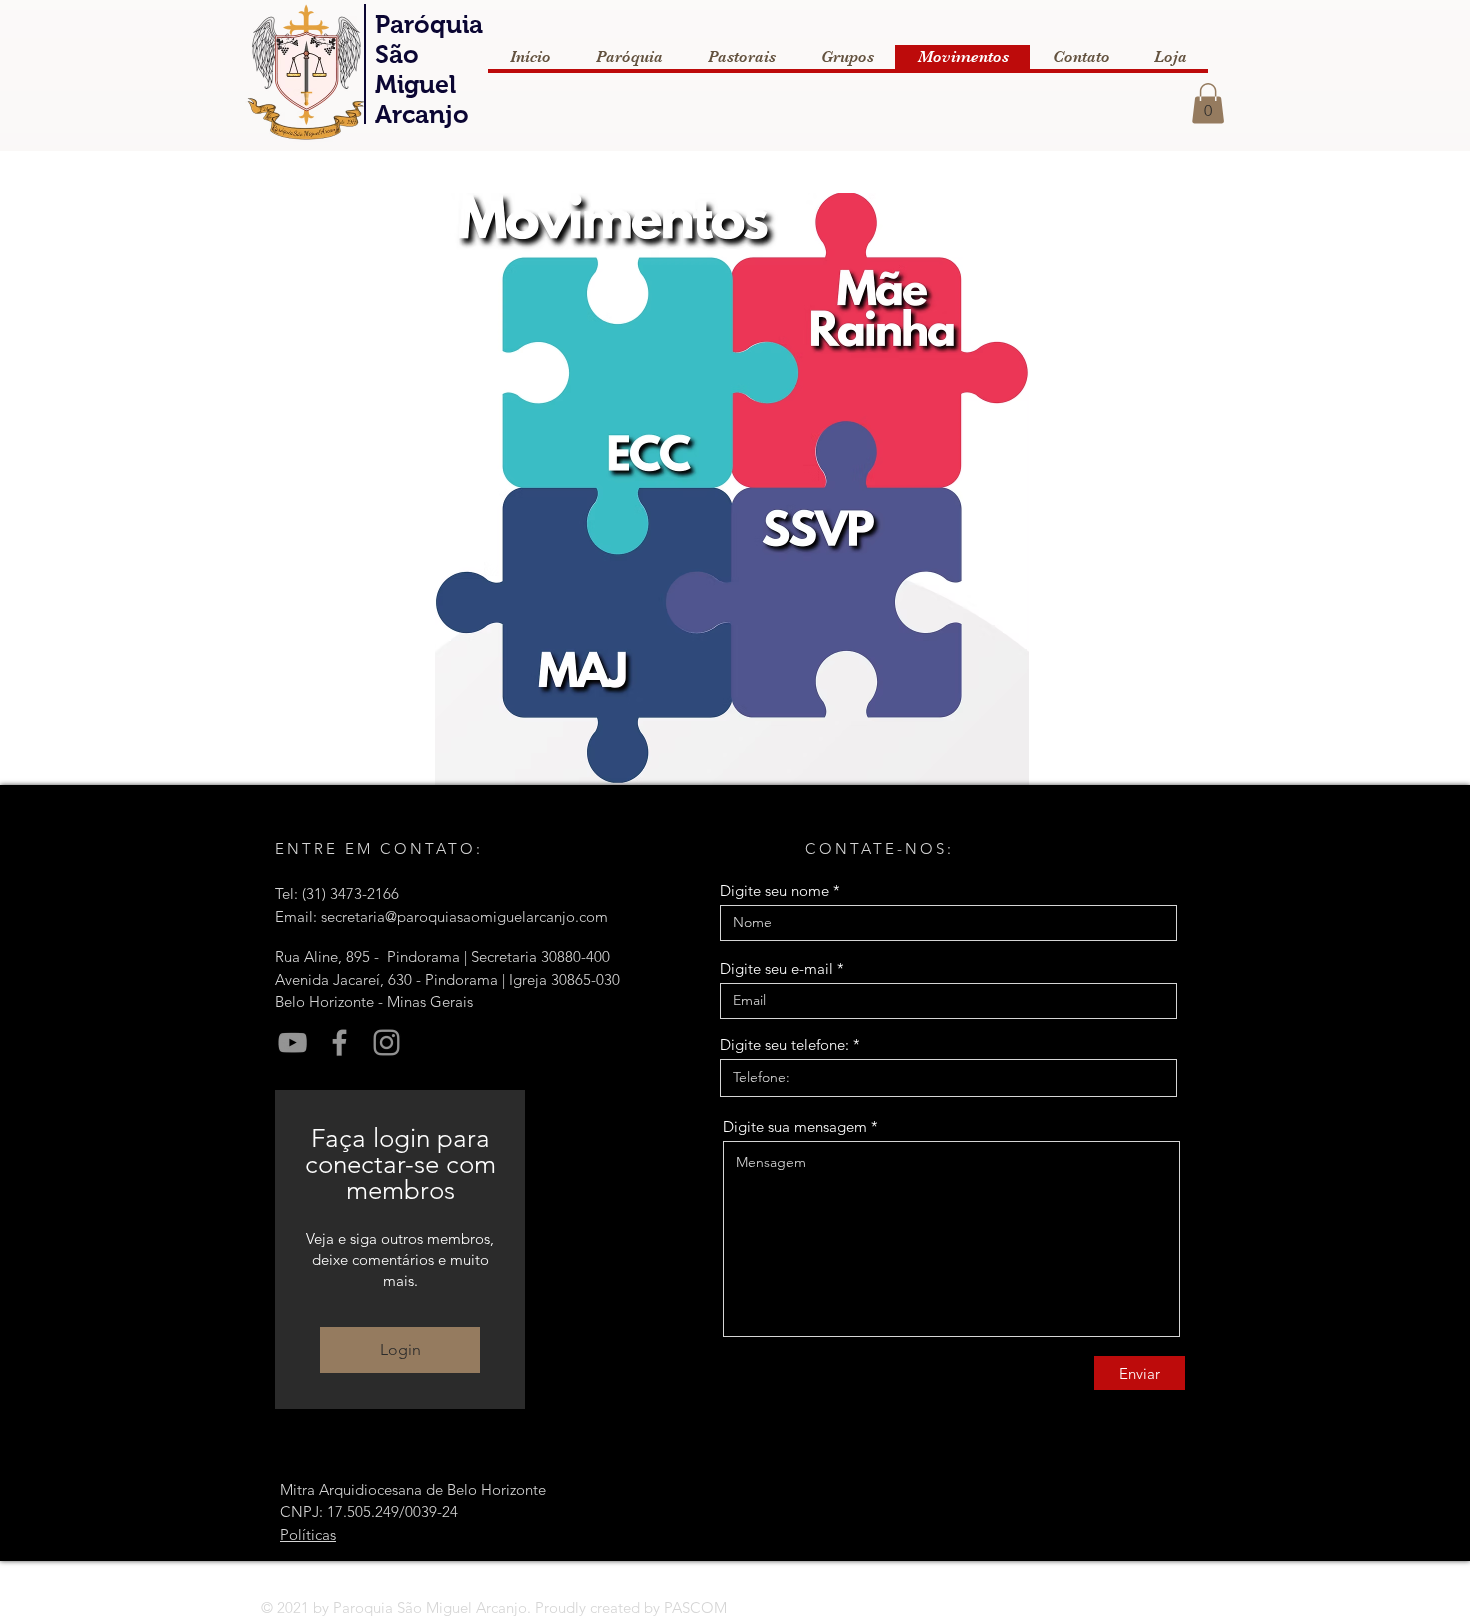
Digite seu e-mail (776, 968)
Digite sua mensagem (795, 1126)
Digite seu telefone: (784, 1044)
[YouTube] (292, 1042)
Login (400, 1349)
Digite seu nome (774, 890)
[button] (1208, 103)
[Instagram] (386, 1042)
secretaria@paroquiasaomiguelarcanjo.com (464, 916)
